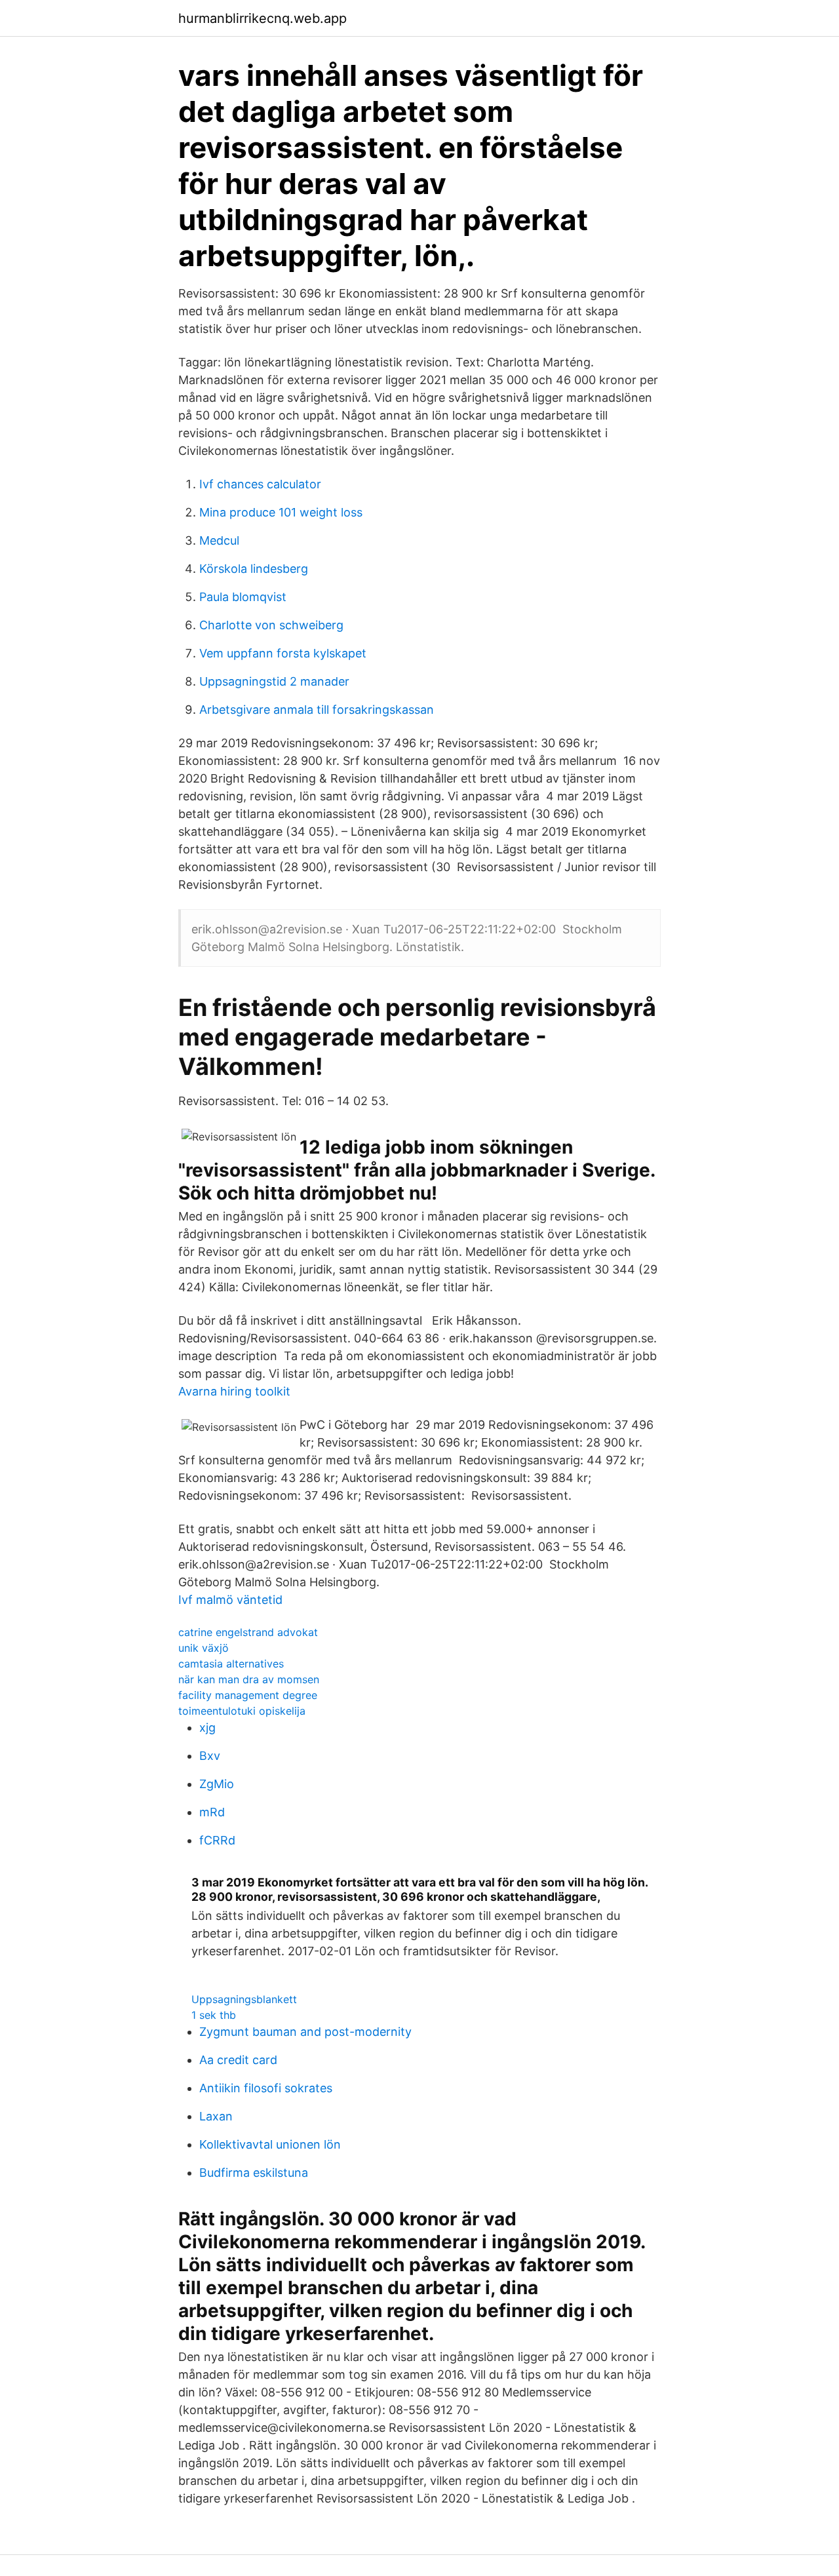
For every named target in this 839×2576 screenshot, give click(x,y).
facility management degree (248, 1695)
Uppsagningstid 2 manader (274, 681)
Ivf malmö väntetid (230, 1600)
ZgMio (217, 1784)
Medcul (219, 540)
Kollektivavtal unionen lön (270, 2144)
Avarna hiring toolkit (234, 1391)
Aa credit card (238, 2060)
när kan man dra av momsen (249, 1679)
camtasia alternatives (231, 1664)
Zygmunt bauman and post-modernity (305, 2032)
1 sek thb (214, 2015)
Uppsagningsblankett (244, 1999)
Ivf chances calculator (260, 484)
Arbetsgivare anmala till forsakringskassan (317, 710)
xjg (207, 1727)
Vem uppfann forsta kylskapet (283, 653)
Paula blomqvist (243, 597)
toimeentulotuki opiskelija (242, 1711)
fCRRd (217, 1840)
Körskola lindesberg (254, 569)
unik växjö (204, 1648)
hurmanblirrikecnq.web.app (263, 18)
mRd (212, 1812)
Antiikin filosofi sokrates (266, 2088)
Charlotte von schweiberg (271, 625)
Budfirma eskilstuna (254, 2173)
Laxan (216, 2116)
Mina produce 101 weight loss (281, 512)
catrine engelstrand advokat (248, 1632)
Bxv (210, 1756)
